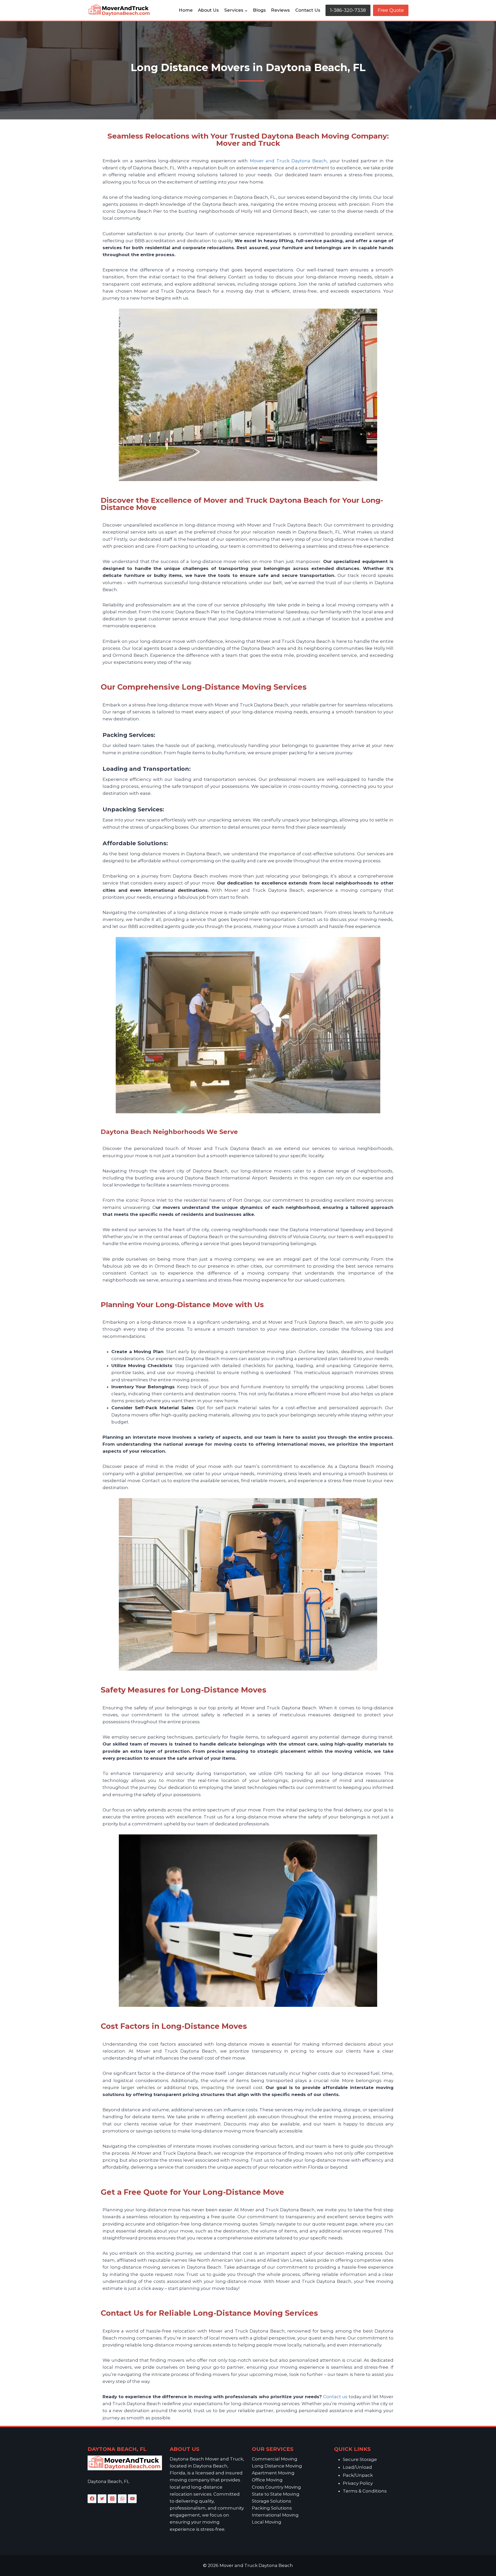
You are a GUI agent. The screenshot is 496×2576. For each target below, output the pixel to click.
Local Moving (267, 2522)
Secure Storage (360, 2459)
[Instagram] (112, 2499)
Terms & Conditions (365, 2491)
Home (186, 10)
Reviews (280, 10)
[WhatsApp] (122, 2499)
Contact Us (308, 10)
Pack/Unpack (358, 2475)
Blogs (259, 10)
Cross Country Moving (276, 2487)
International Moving (275, 2515)
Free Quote (391, 10)
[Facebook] (92, 2499)
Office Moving (267, 2480)
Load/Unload (357, 2467)
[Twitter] (102, 2499)
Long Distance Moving (277, 2466)
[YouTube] (132, 2499)
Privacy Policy (358, 2483)
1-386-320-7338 (348, 10)
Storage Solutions (272, 2501)
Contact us (335, 2397)
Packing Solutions (272, 2508)
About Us (208, 10)
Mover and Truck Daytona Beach (288, 161)
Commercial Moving (275, 2459)
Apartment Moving (273, 2473)
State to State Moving (276, 2494)
